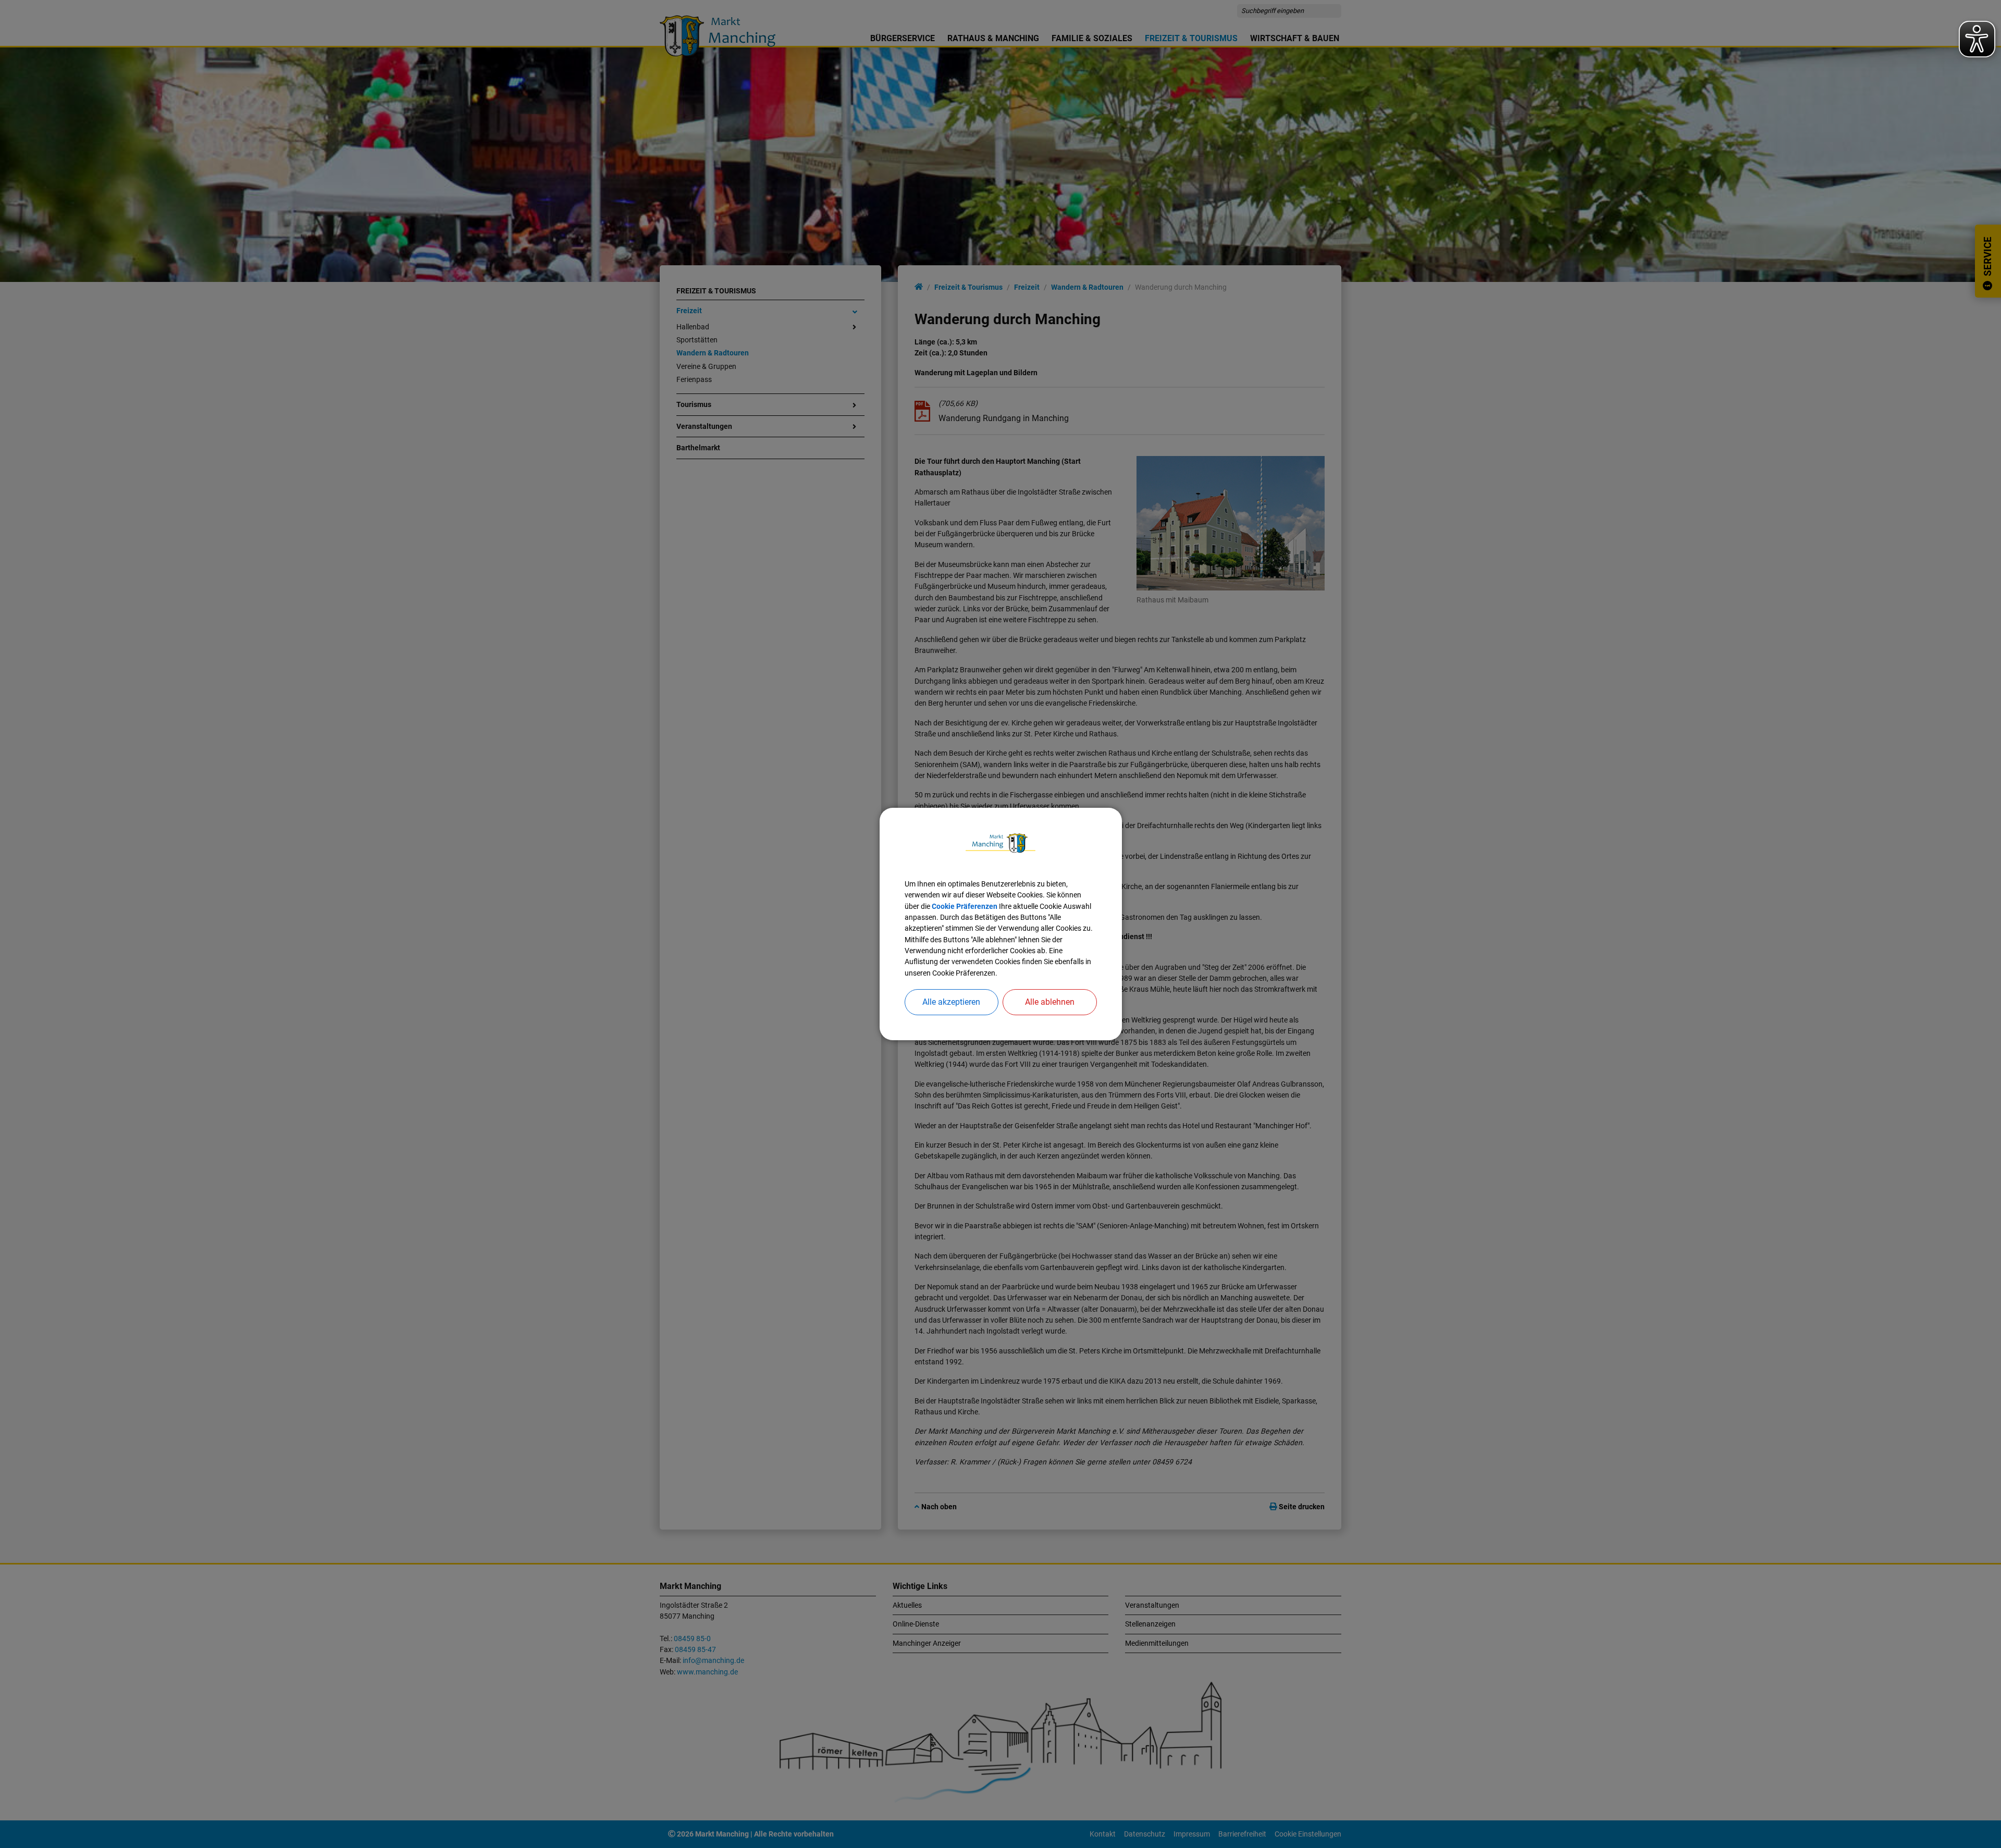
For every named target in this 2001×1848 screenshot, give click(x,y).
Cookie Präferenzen (965, 906)
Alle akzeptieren (951, 1002)
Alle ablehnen (1050, 1002)
